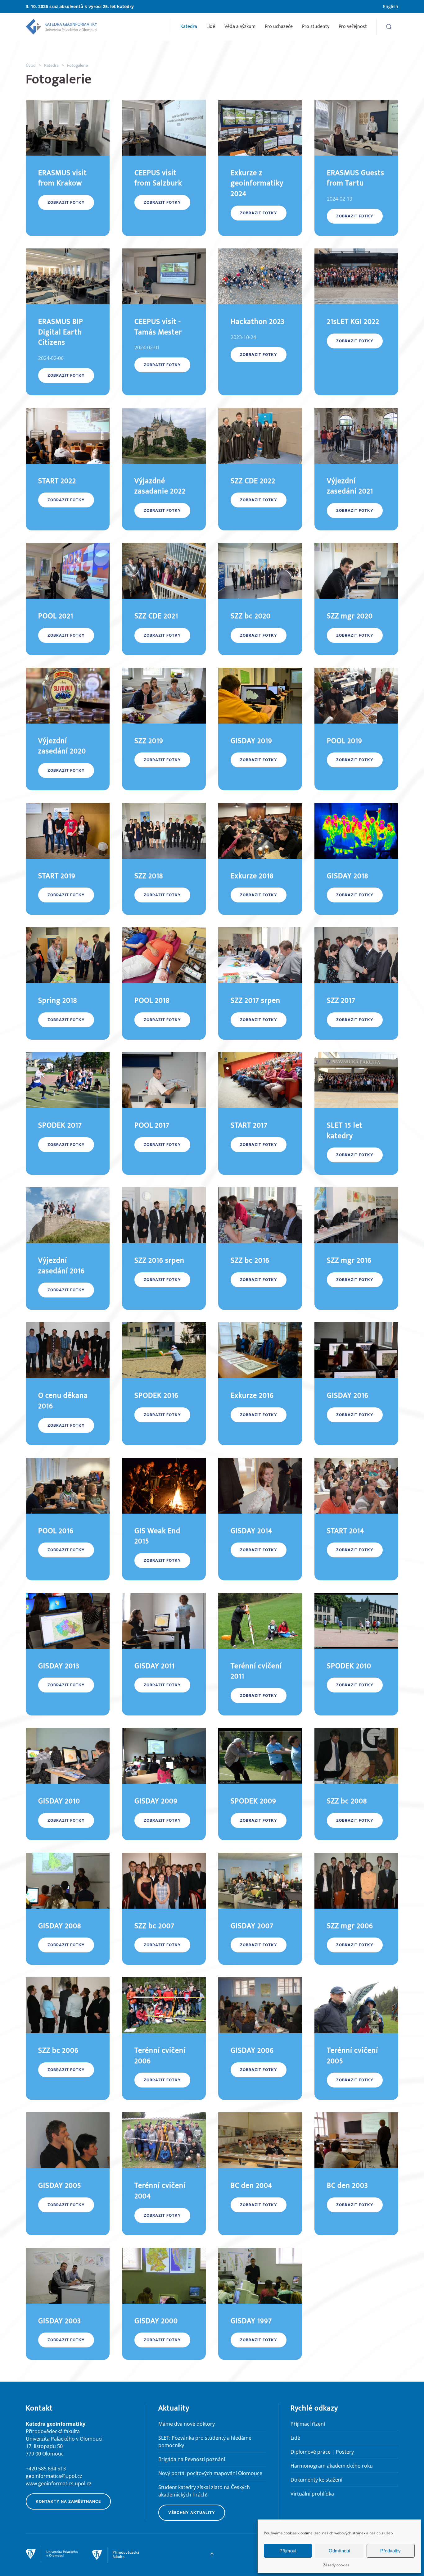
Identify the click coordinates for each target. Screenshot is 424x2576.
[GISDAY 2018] (356, 859)
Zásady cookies (336, 2565)
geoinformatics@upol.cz (54, 2476)
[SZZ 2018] (164, 859)
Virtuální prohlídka (312, 2494)
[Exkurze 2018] (260, 859)
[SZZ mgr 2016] (356, 1249)
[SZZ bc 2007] (164, 1909)
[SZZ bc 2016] (260, 1249)
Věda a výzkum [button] (240, 27)
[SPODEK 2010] (356, 1654)
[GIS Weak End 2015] (164, 1519)
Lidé (211, 27)
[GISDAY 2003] (68, 2304)
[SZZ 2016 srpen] (164, 1249)
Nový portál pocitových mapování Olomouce (210, 2473)
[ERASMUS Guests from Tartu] (356, 168)
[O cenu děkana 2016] (68, 1384)
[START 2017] (260, 1113)
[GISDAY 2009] (164, 1784)
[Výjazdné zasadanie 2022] (164, 469)
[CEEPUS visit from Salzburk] (164, 168)
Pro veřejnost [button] (353, 27)
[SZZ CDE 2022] (260, 469)
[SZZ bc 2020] (260, 599)
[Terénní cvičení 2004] (164, 2174)
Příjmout (288, 2551)
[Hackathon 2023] (260, 322)
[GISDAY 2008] (68, 1909)
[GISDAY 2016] (356, 1384)
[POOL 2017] (164, 1113)
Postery (345, 2452)
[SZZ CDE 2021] (164, 599)
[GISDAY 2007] (260, 1909)
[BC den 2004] (260, 2174)
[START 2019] (68, 859)
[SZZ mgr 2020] (356, 599)
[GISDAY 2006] (260, 2039)
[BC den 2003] (356, 2174)
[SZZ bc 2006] (68, 2039)
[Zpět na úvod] (61, 27)
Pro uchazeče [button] (279, 27)
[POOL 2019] (356, 729)
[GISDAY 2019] (260, 729)
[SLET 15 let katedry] (356, 1113)
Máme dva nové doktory (187, 2424)
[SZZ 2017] (356, 984)
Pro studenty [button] (316, 27)
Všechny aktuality (192, 2512)
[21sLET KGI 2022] (356, 322)
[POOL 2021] (68, 599)
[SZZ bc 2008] (356, 1784)
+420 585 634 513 (46, 2469)
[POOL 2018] (164, 984)
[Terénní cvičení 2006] (164, 2039)
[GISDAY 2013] (68, 1654)
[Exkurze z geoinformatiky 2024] (260, 168)
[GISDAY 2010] (68, 1784)
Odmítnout (339, 2551)
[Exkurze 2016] (260, 1384)
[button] (389, 27)
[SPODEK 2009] (260, 1784)
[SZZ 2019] (164, 729)
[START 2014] (356, 1519)
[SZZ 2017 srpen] (260, 984)
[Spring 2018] (68, 984)
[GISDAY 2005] (68, 2174)
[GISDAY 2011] (164, 1654)
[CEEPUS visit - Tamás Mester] (164, 322)
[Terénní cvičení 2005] (356, 2039)
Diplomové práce (311, 2452)
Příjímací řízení (308, 2424)
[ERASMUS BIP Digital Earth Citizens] (68, 322)
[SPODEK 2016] (164, 1384)
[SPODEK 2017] (68, 1113)
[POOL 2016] (68, 1519)
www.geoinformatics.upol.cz (59, 2483)
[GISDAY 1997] (260, 2304)
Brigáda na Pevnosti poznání (192, 2459)
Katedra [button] (189, 27)
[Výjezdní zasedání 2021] (356, 469)
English (391, 6)
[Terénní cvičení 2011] (260, 1654)
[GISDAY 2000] (164, 2304)
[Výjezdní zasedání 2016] (68, 1249)
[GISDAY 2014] (260, 1519)
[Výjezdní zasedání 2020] (68, 729)
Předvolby (390, 2551)
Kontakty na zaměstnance (68, 2501)
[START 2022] (68, 469)
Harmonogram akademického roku (332, 2466)
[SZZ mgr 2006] (356, 1909)
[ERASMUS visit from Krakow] (68, 168)
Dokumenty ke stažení (316, 2480)
